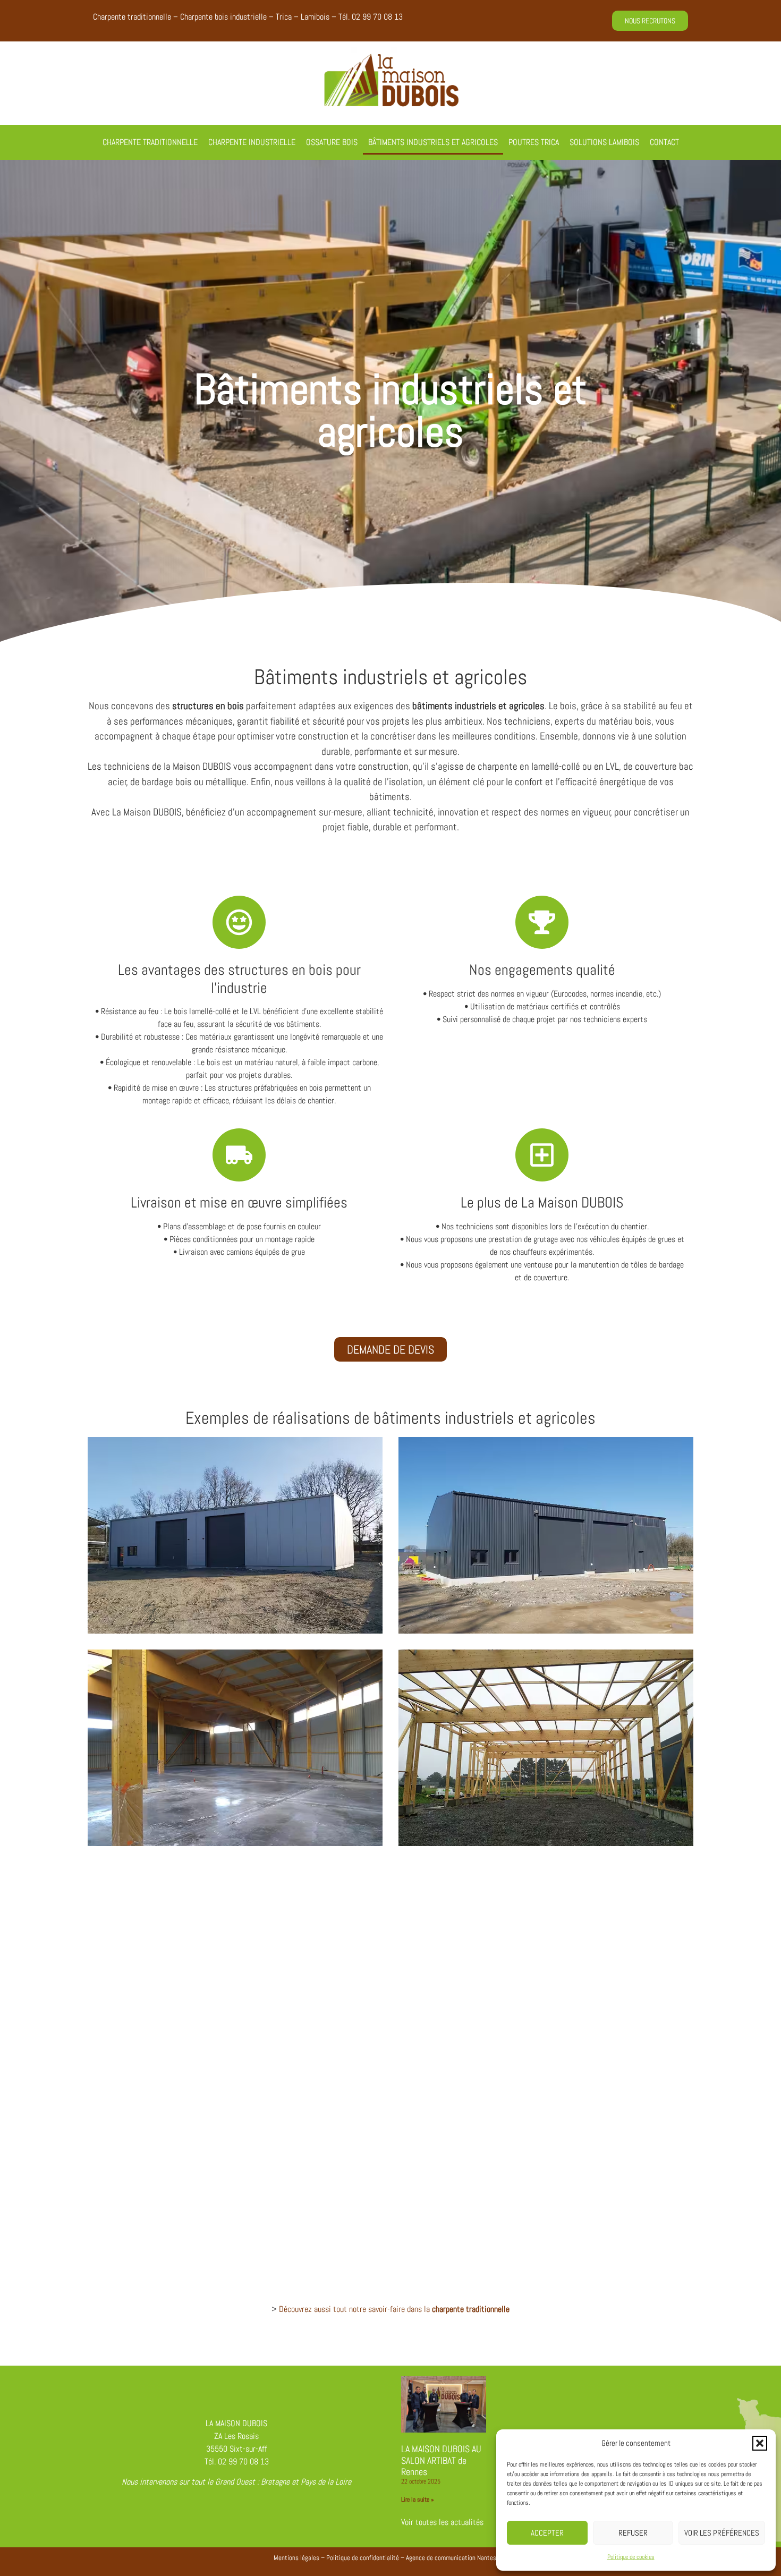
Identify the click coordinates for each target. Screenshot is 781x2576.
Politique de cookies (631, 2557)
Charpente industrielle (252, 142)
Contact (664, 142)
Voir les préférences (722, 2533)
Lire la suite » (418, 2500)
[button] (760, 2443)
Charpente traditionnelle (150, 142)
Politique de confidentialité (363, 2558)
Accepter (547, 2533)
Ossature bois (332, 142)
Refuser (633, 2533)
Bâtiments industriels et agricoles (433, 142)
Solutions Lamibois (604, 142)
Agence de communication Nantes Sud (457, 2558)
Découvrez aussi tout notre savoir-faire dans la (394, 2309)
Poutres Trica (534, 142)
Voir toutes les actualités (442, 2522)
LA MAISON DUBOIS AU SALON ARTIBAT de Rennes (441, 2460)
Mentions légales (296, 2558)
